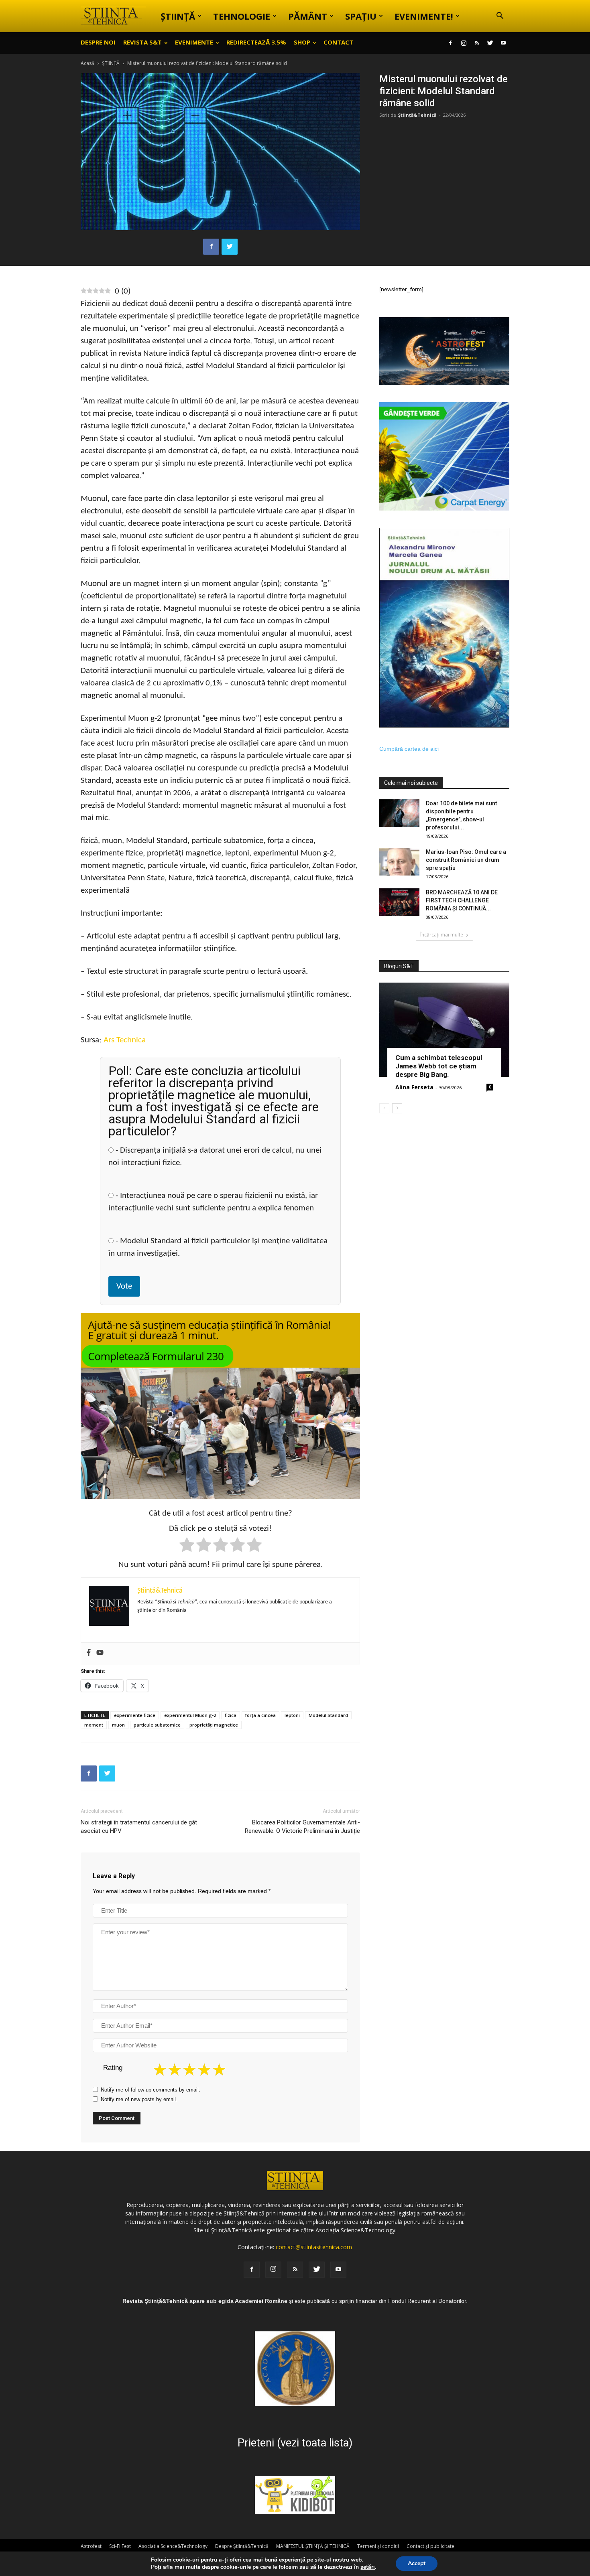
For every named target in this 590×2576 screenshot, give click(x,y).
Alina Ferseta (414, 1087)
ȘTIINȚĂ (178, 16)
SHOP (302, 42)
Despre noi (98, 42)
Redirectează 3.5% (256, 42)
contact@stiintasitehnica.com (314, 2247)
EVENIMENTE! (424, 16)
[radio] (187, 1546)
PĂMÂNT (308, 16)
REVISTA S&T (142, 42)
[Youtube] (503, 43)
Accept (417, 2563)
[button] (500, 17)
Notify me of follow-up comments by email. (151, 2090)
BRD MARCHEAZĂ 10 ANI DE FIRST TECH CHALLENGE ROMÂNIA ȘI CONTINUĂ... (462, 900)
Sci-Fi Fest (120, 2546)
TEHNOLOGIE (242, 16)
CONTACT (338, 42)
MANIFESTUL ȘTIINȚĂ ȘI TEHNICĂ (313, 2546)
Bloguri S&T (399, 966)
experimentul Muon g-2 (190, 1715)
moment (94, 1725)
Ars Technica (125, 1040)
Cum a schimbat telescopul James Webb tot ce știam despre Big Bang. (439, 1066)
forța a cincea (260, 1715)
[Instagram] (464, 43)
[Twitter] (490, 43)
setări (368, 2567)
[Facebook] (450, 43)
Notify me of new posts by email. (139, 2099)
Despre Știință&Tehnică (242, 2546)
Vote (124, 1286)
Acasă (87, 63)
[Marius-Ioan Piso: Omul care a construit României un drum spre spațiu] (399, 862)
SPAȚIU (361, 16)
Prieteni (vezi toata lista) (295, 2443)
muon (118, 1725)
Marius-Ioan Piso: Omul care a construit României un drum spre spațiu (466, 860)
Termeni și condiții (378, 2546)
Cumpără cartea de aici (409, 749)
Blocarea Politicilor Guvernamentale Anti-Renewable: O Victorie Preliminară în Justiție (302, 1827)
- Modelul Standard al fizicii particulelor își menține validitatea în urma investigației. (218, 1247)
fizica (231, 1715)
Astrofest (91, 2546)
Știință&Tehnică (417, 115)
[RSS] (477, 43)
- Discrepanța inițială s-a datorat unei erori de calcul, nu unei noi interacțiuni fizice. (215, 1157)
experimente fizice (135, 1715)
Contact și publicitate (430, 2546)
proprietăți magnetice (214, 1725)
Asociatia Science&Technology (173, 2546)
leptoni (292, 1715)
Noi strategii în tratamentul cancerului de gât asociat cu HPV (139, 1827)
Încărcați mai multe (442, 935)
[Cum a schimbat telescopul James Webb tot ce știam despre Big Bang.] (444, 1030)
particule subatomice (157, 1725)
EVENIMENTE (194, 42)
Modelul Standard (328, 1715)
